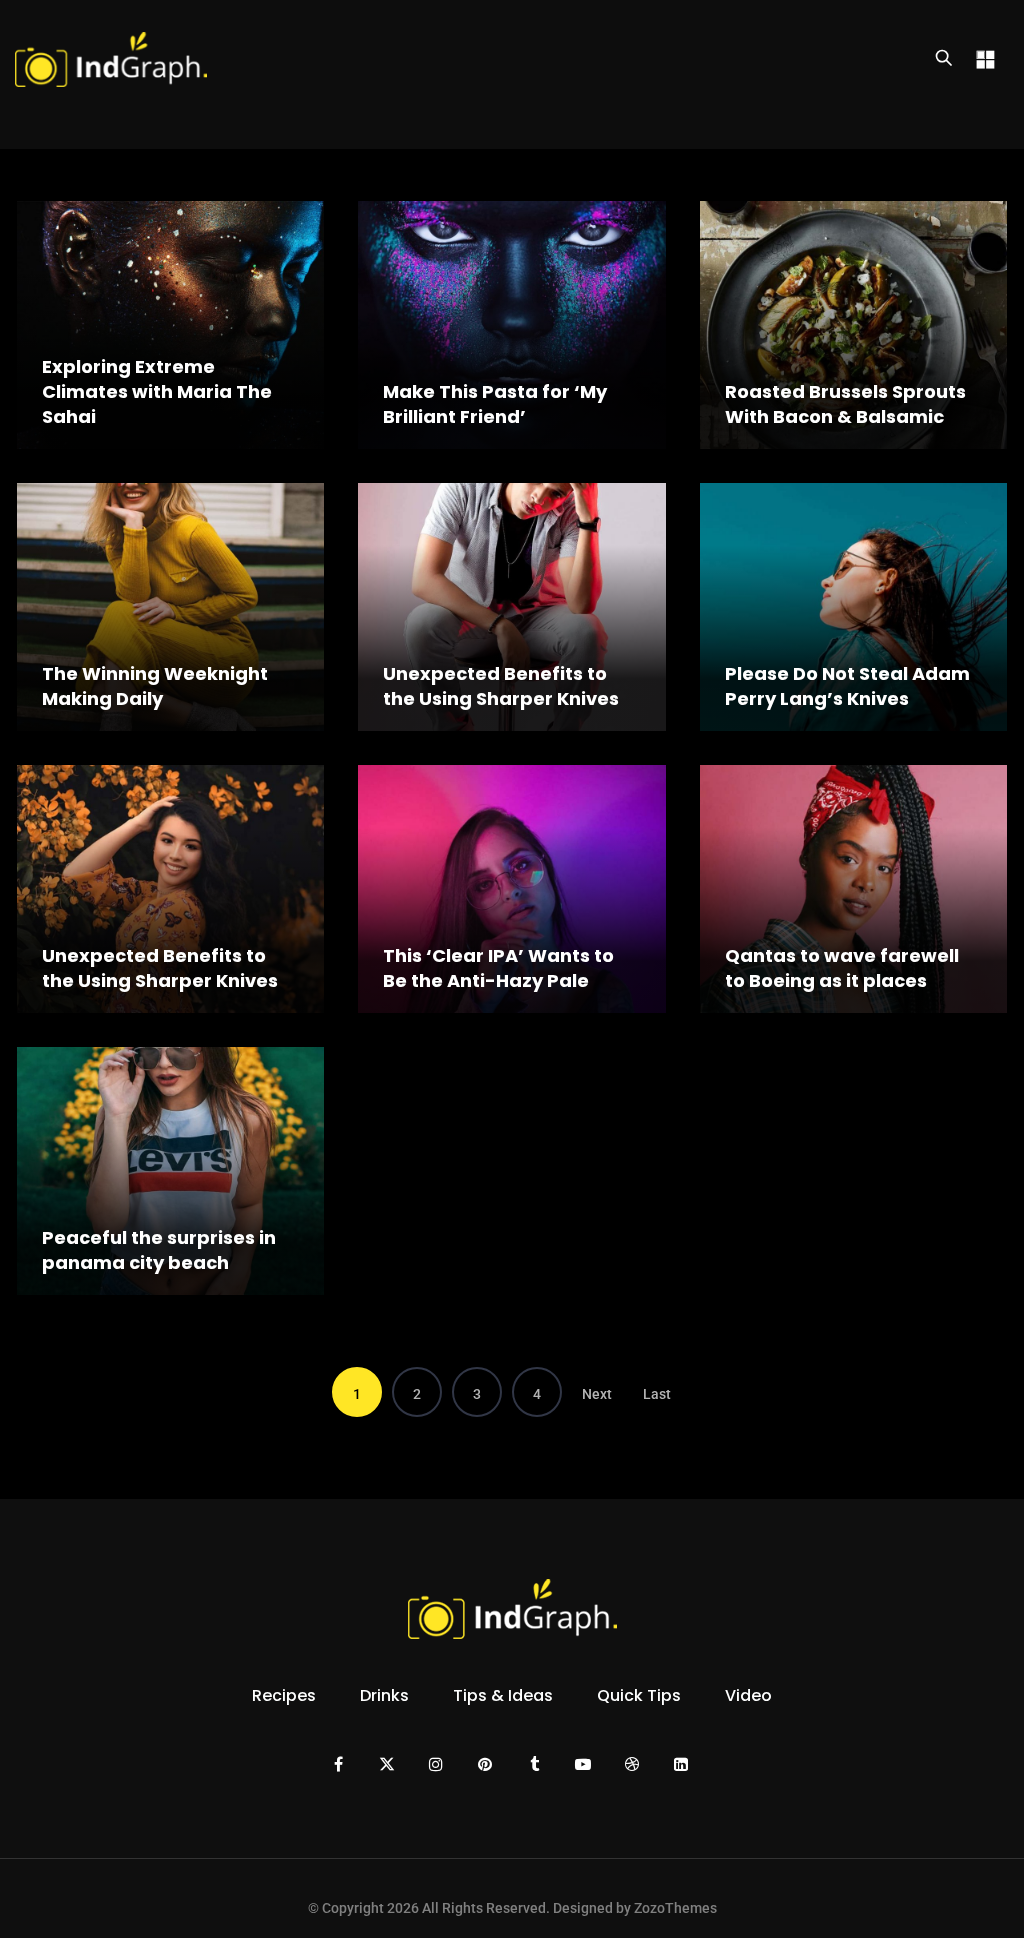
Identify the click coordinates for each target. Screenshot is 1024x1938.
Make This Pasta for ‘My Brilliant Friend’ (495, 404)
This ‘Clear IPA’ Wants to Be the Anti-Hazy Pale (498, 968)
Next (597, 1394)
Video (748, 1695)
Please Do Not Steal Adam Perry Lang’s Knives (847, 686)
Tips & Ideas (503, 1695)
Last (657, 1394)
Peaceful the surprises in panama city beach (159, 1250)
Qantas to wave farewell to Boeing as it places (842, 968)
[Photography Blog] (111, 58)
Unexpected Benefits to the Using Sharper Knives (501, 686)
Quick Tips (639, 1695)
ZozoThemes (675, 1908)
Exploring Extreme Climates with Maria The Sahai (157, 391)
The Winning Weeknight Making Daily (155, 686)
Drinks (384, 1695)
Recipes (284, 1695)
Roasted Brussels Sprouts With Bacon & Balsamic (845, 404)
